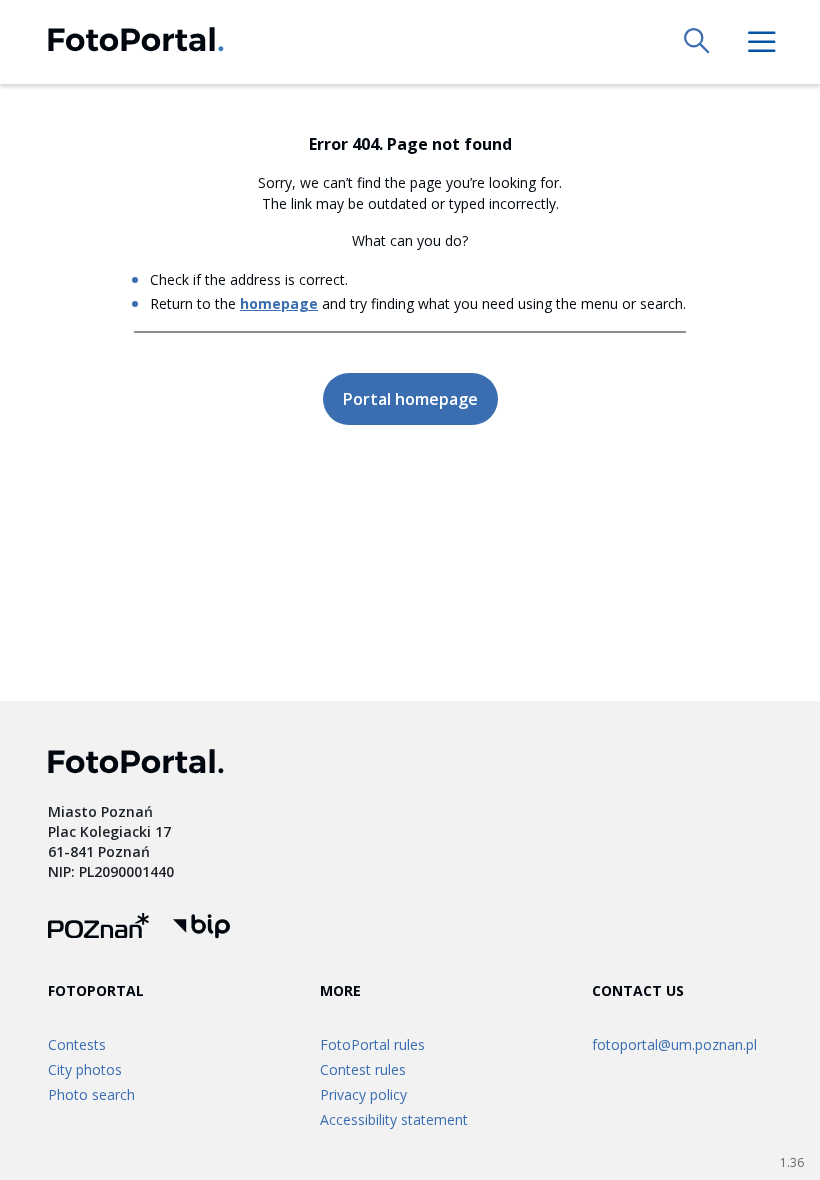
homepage (279, 303)
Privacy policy (363, 1094)
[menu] (762, 42)
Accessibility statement (394, 1119)
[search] (698, 42)
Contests (77, 1044)
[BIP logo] (201, 928)
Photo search (91, 1094)
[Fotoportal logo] (136, 42)
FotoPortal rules (372, 1044)
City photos (85, 1069)
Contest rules (363, 1069)
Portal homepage (410, 399)
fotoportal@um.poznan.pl (674, 1044)
